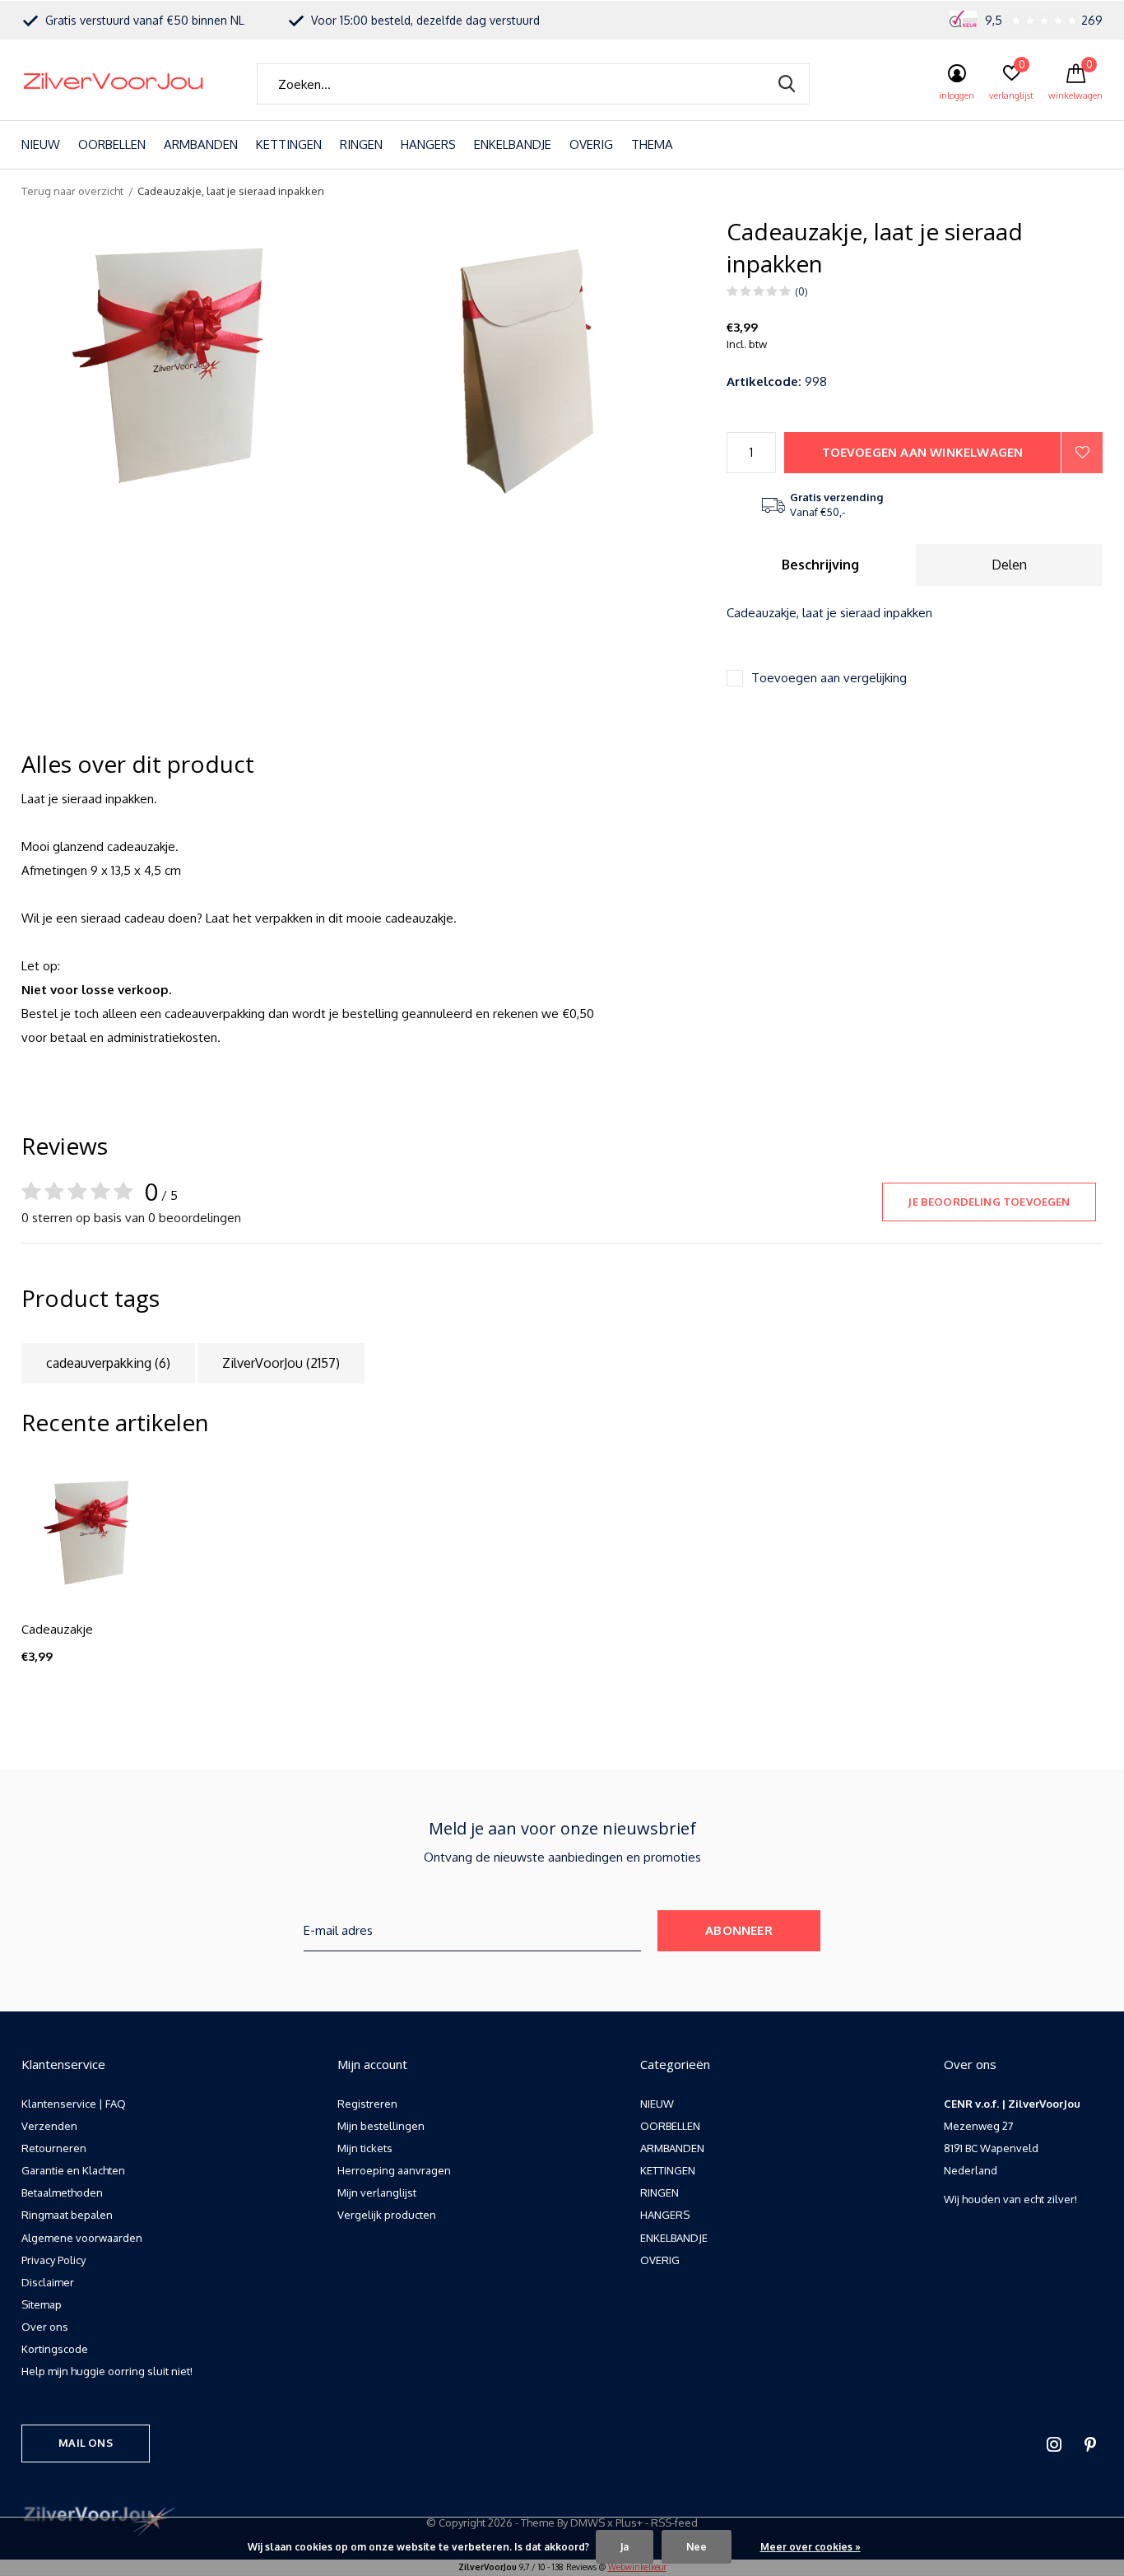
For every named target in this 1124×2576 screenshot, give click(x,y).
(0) (801, 291)
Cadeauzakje (57, 1629)
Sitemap (42, 2304)
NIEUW (41, 144)
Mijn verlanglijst (377, 2192)
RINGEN (361, 144)
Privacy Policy (53, 2260)
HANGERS (428, 144)
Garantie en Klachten (73, 2170)
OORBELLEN (112, 144)
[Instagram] (1054, 2444)
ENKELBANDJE (513, 144)
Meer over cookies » (810, 2547)
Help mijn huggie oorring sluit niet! (107, 2371)
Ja (625, 2547)
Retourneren (54, 2148)
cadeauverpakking (108, 1363)
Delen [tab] (1009, 565)
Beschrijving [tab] (820, 565)
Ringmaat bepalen (67, 2215)
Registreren (367, 2104)
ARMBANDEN (201, 144)
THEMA (652, 144)
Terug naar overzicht (72, 191)
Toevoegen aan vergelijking (829, 678)
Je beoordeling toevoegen (989, 1202)
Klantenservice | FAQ (74, 2104)
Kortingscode (55, 2349)
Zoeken (787, 84)
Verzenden (49, 2126)
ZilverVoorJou (281, 1363)
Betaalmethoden (62, 2192)
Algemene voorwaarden (82, 2238)
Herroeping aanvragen (394, 2170)
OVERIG (591, 144)
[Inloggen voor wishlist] (1082, 453)
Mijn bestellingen (381, 2126)
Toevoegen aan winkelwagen (923, 452)
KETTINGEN (289, 144)
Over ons (45, 2327)
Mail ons (85, 2443)
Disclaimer (48, 2282)
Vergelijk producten (387, 2215)
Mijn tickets (365, 2148)
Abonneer (739, 1930)
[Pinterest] (1090, 2444)
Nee (697, 2547)
